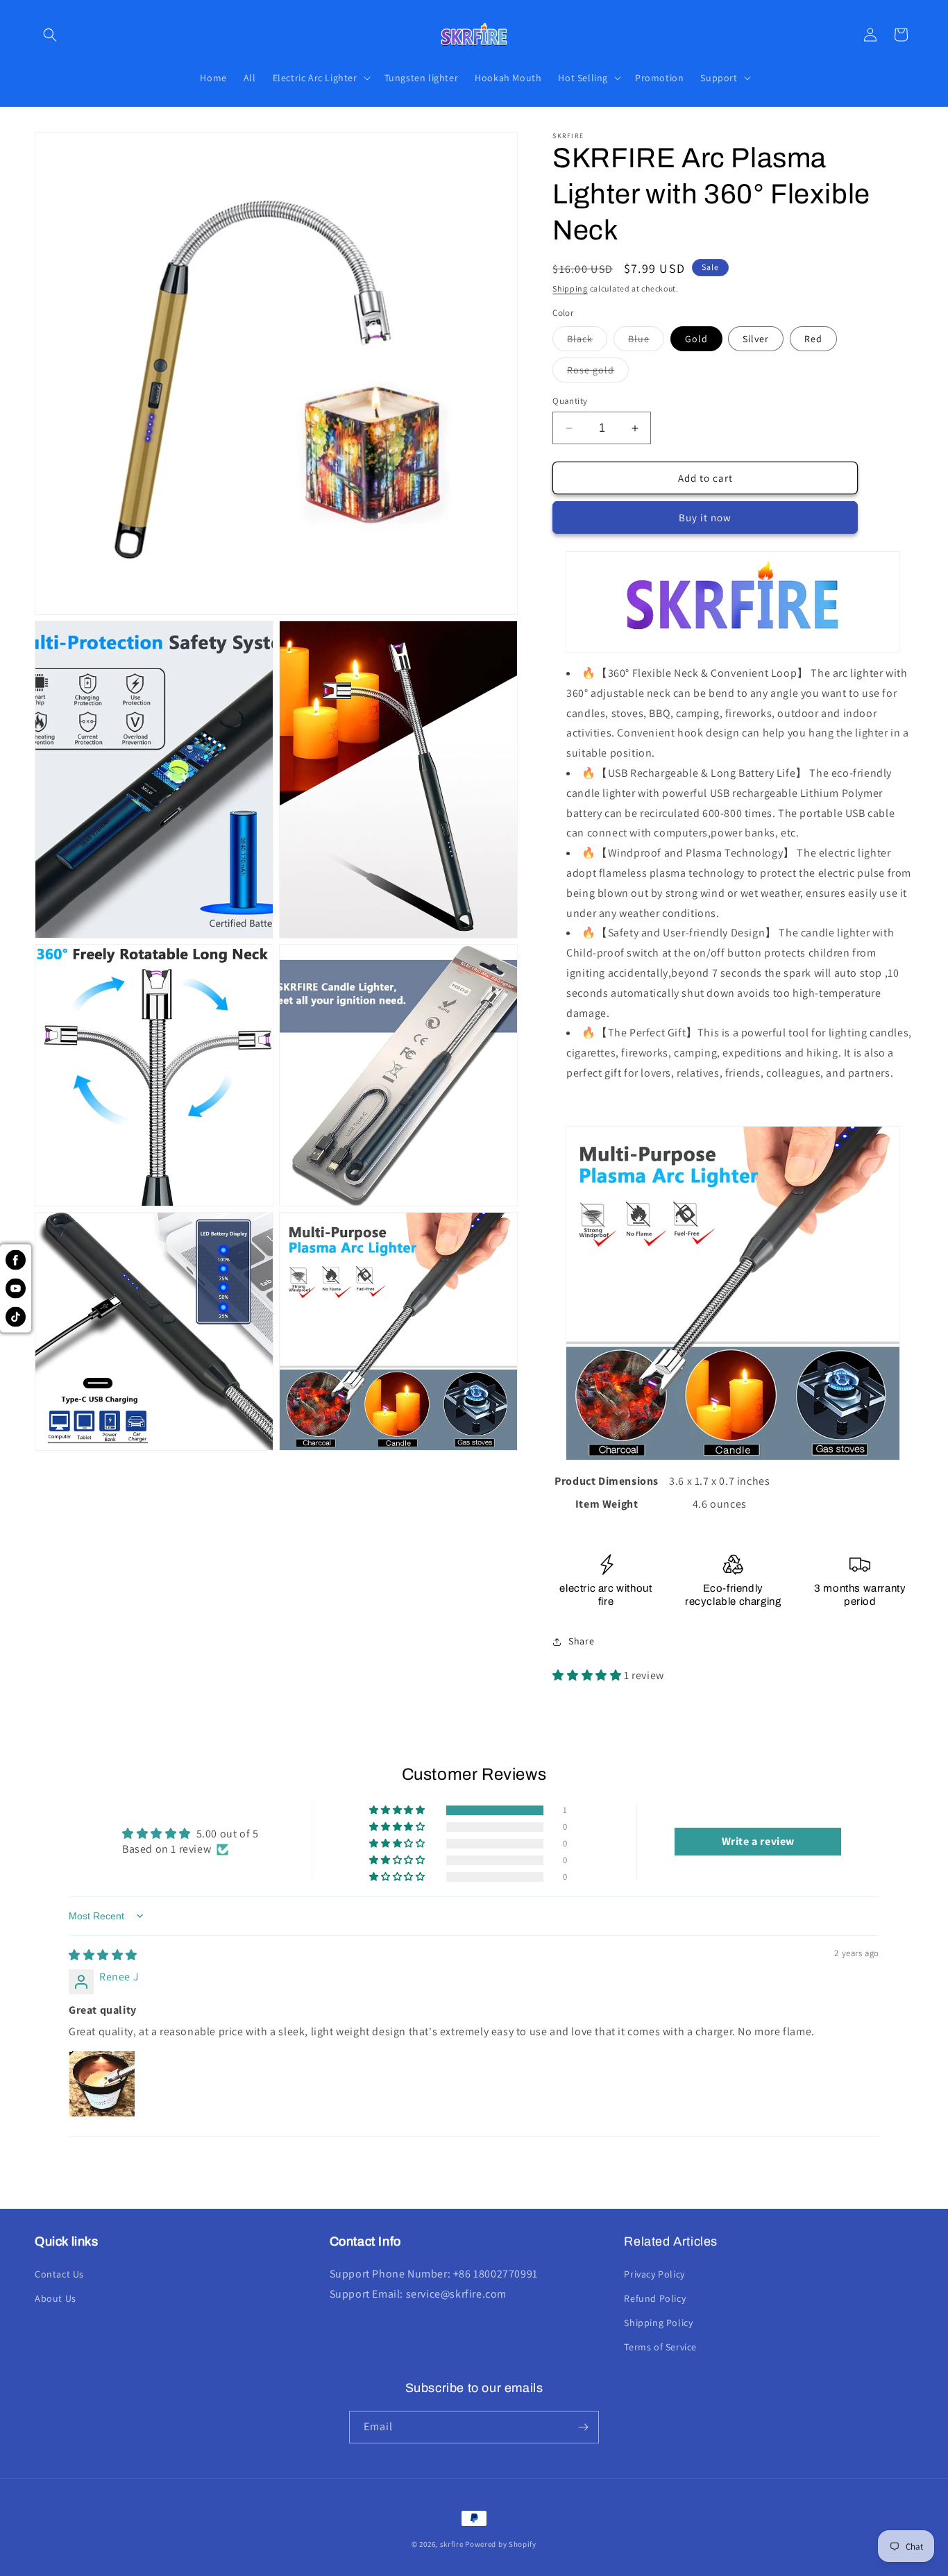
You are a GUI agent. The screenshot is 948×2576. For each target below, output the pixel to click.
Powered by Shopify (501, 2544)
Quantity (570, 401)
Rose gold (598, 373)
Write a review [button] (758, 1841)
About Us (56, 2298)
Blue (646, 342)
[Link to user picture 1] (102, 2084)
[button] (50, 35)
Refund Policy (655, 2298)
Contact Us (59, 2274)
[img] (103, 1955)
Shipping (570, 288)
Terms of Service (660, 2347)
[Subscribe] (583, 2427)
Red (813, 339)
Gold (696, 339)
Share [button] (581, 1641)
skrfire (452, 2544)
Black (587, 342)
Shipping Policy (658, 2323)
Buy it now (705, 517)
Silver (756, 339)
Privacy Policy (654, 2274)
